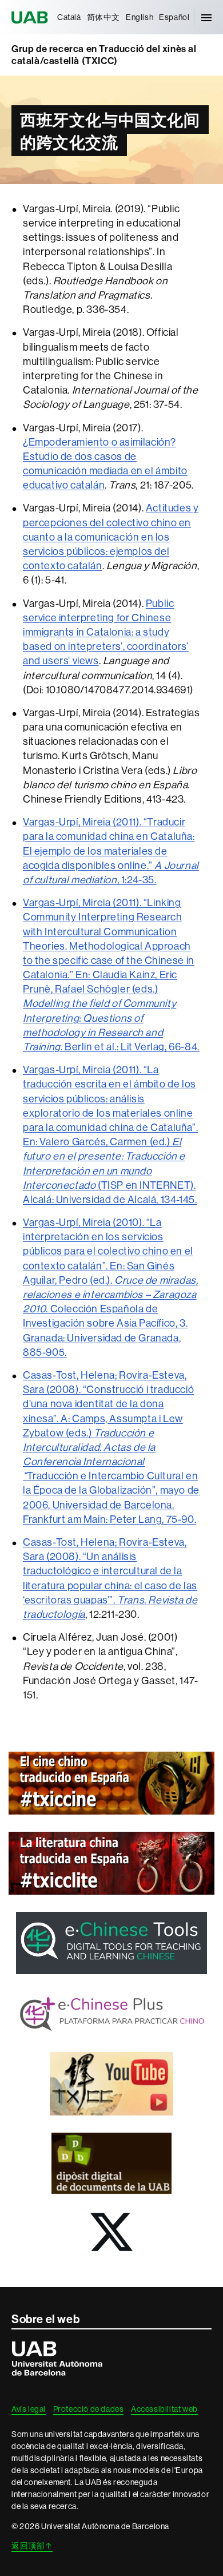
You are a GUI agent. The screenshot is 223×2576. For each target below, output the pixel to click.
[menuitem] (69, 17)
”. (113, 1600)
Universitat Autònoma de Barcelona (31, 17)
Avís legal (29, 2409)
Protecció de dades (89, 2409)
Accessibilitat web (164, 2409)
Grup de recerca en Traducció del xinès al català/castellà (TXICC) (104, 55)
